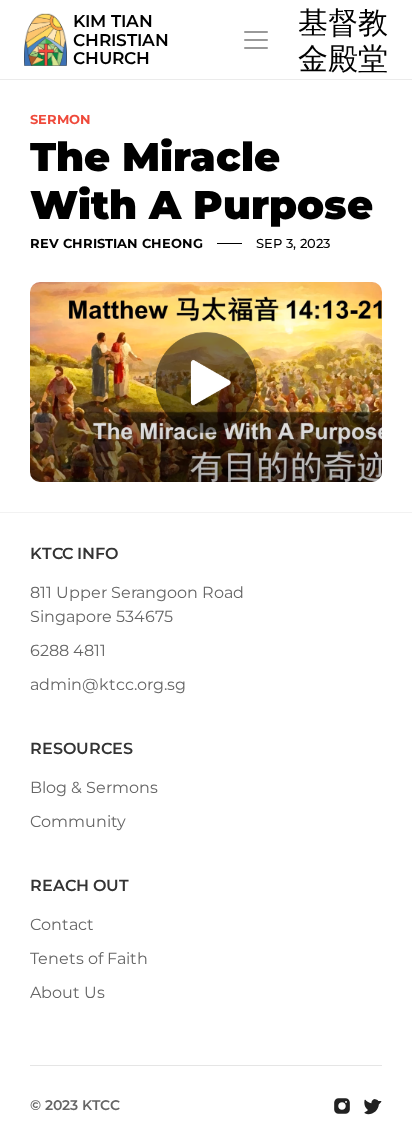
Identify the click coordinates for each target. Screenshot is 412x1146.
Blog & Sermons (94, 787)
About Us (67, 992)
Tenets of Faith (89, 958)
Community (78, 821)
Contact (62, 924)
